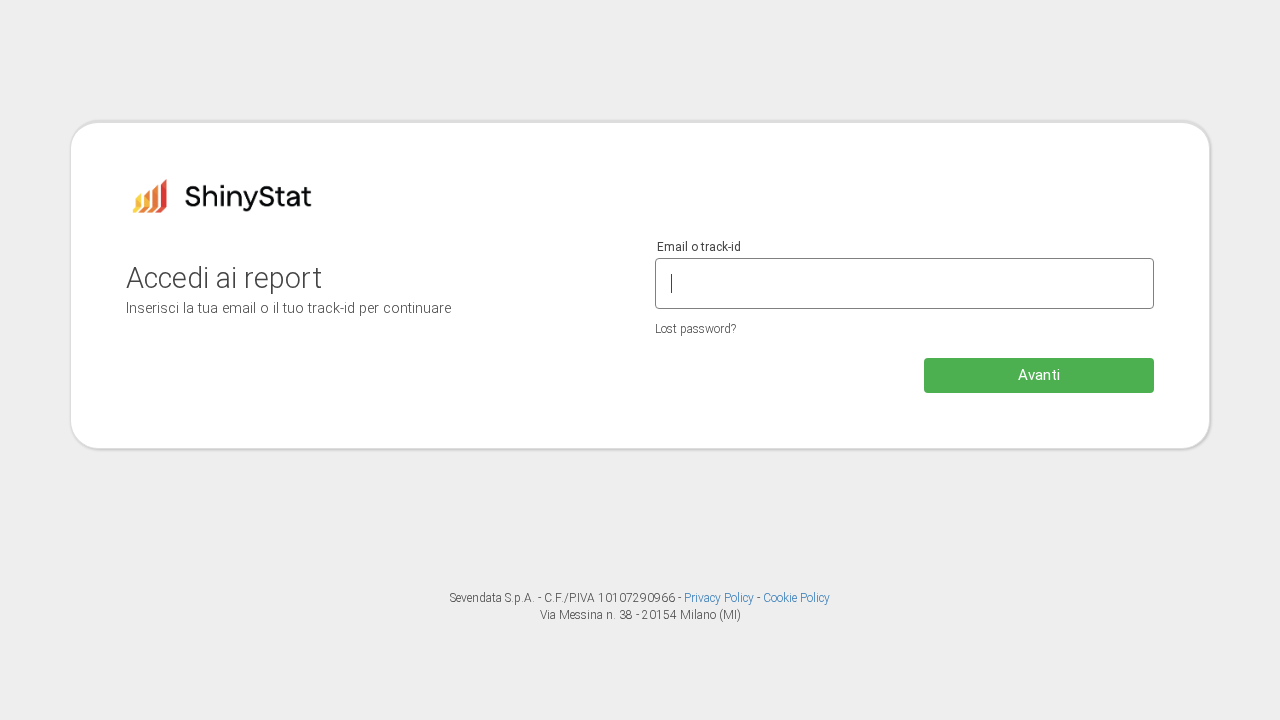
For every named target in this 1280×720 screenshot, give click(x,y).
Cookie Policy (796, 598)
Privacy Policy (720, 598)
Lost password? (695, 329)
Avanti (1039, 375)
